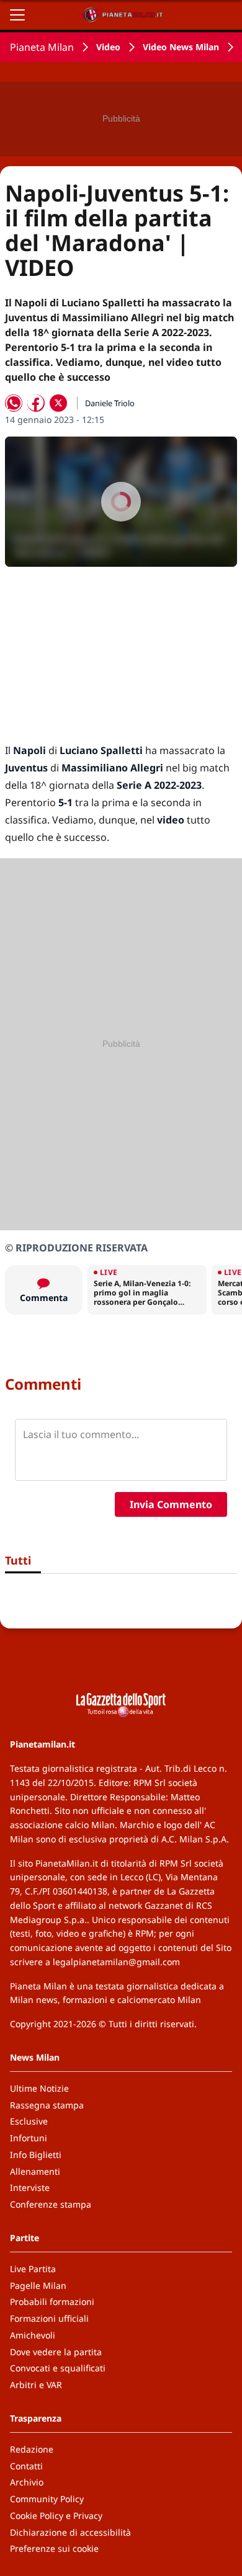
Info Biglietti (36, 2155)
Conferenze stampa (51, 2204)
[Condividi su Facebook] (36, 403)
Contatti (26, 2466)
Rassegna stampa (47, 2105)
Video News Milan (181, 47)
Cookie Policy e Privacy (56, 2516)
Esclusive (29, 2121)
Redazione (32, 2449)
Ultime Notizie (39, 2088)
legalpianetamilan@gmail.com (116, 1962)
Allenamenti (35, 2171)
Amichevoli (33, 2335)
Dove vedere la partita (56, 2352)
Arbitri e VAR (36, 2385)
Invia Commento (171, 1504)
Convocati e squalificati (58, 2368)
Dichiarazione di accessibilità (70, 2532)
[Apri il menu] (17, 15)
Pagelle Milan (38, 2285)
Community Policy (47, 2499)
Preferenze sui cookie (54, 2548)
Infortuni (29, 2138)
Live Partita (33, 2269)
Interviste (30, 2187)
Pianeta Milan (42, 47)
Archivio (27, 2482)
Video (108, 47)
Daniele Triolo (110, 403)
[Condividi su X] (58, 403)
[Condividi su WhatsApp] (14, 403)
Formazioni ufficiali (49, 2318)
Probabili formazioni (52, 2302)
